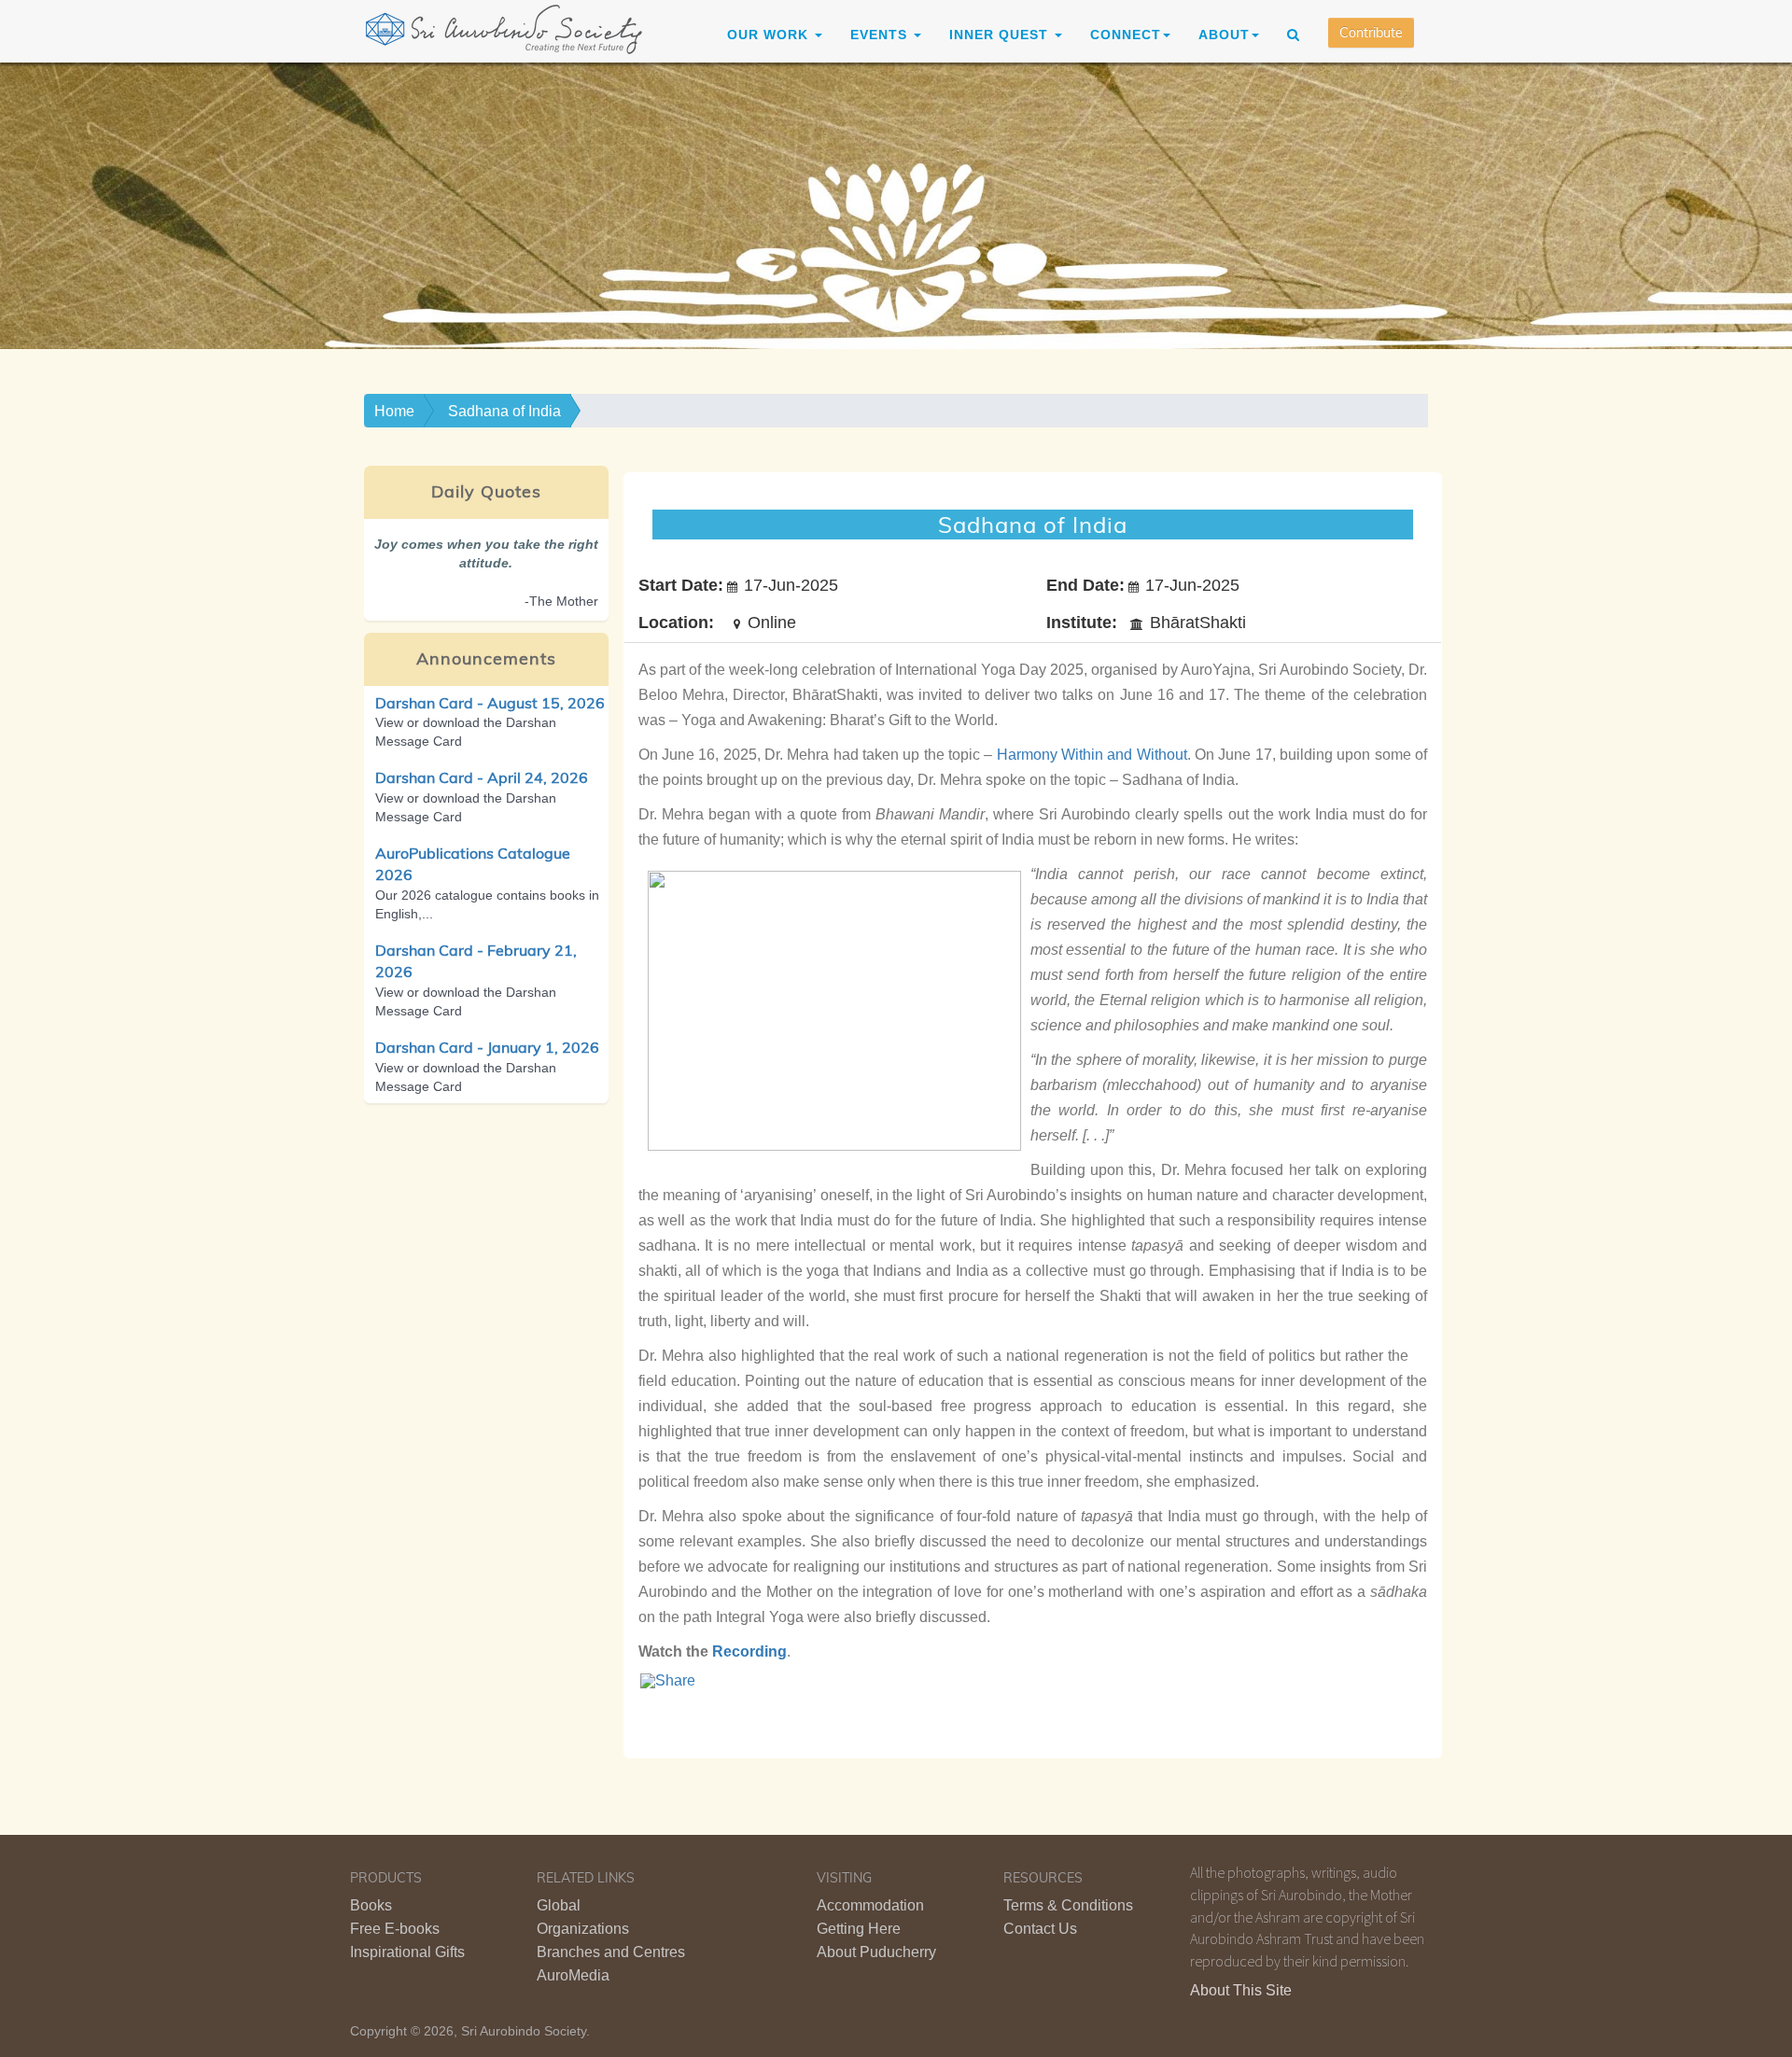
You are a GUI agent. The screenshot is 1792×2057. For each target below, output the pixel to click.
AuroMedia (573, 1975)
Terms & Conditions (1068, 1905)
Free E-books (395, 1929)
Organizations (583, 1929)
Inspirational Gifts (407, 1952)
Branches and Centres (611, 1952)
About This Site (1241, 1990)
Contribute (1371, 33)
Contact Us (1040, 1929)
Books (371, 1905)
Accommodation (870, 1905)
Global (559, 1905)
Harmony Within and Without (1092, 755)
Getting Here (859, 1929)
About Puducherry (876, 1952)
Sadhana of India (504, 411)
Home (394, 411)
